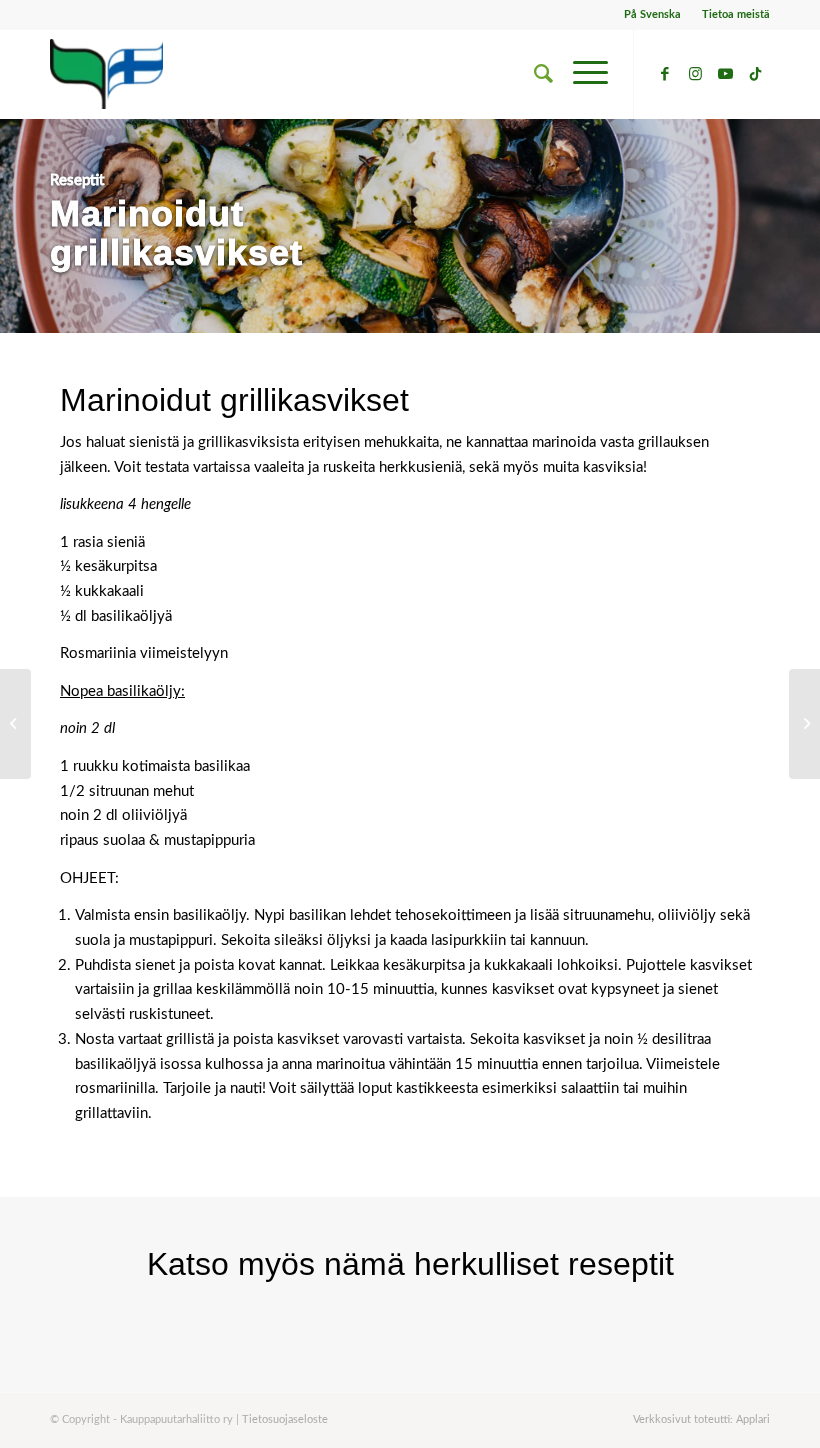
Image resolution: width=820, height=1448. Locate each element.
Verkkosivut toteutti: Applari (701, 1419)
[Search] (533, 74)
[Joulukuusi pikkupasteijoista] (15, 724)
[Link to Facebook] (665, 74)
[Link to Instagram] (695, 74)
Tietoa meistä (736, 14)
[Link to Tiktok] (755, 74)
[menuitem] (653, 15)
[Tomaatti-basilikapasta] (804, 724)
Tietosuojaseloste (285, 1419)
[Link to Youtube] (725, 74)
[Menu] (580, 74)
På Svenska (652, 14)
